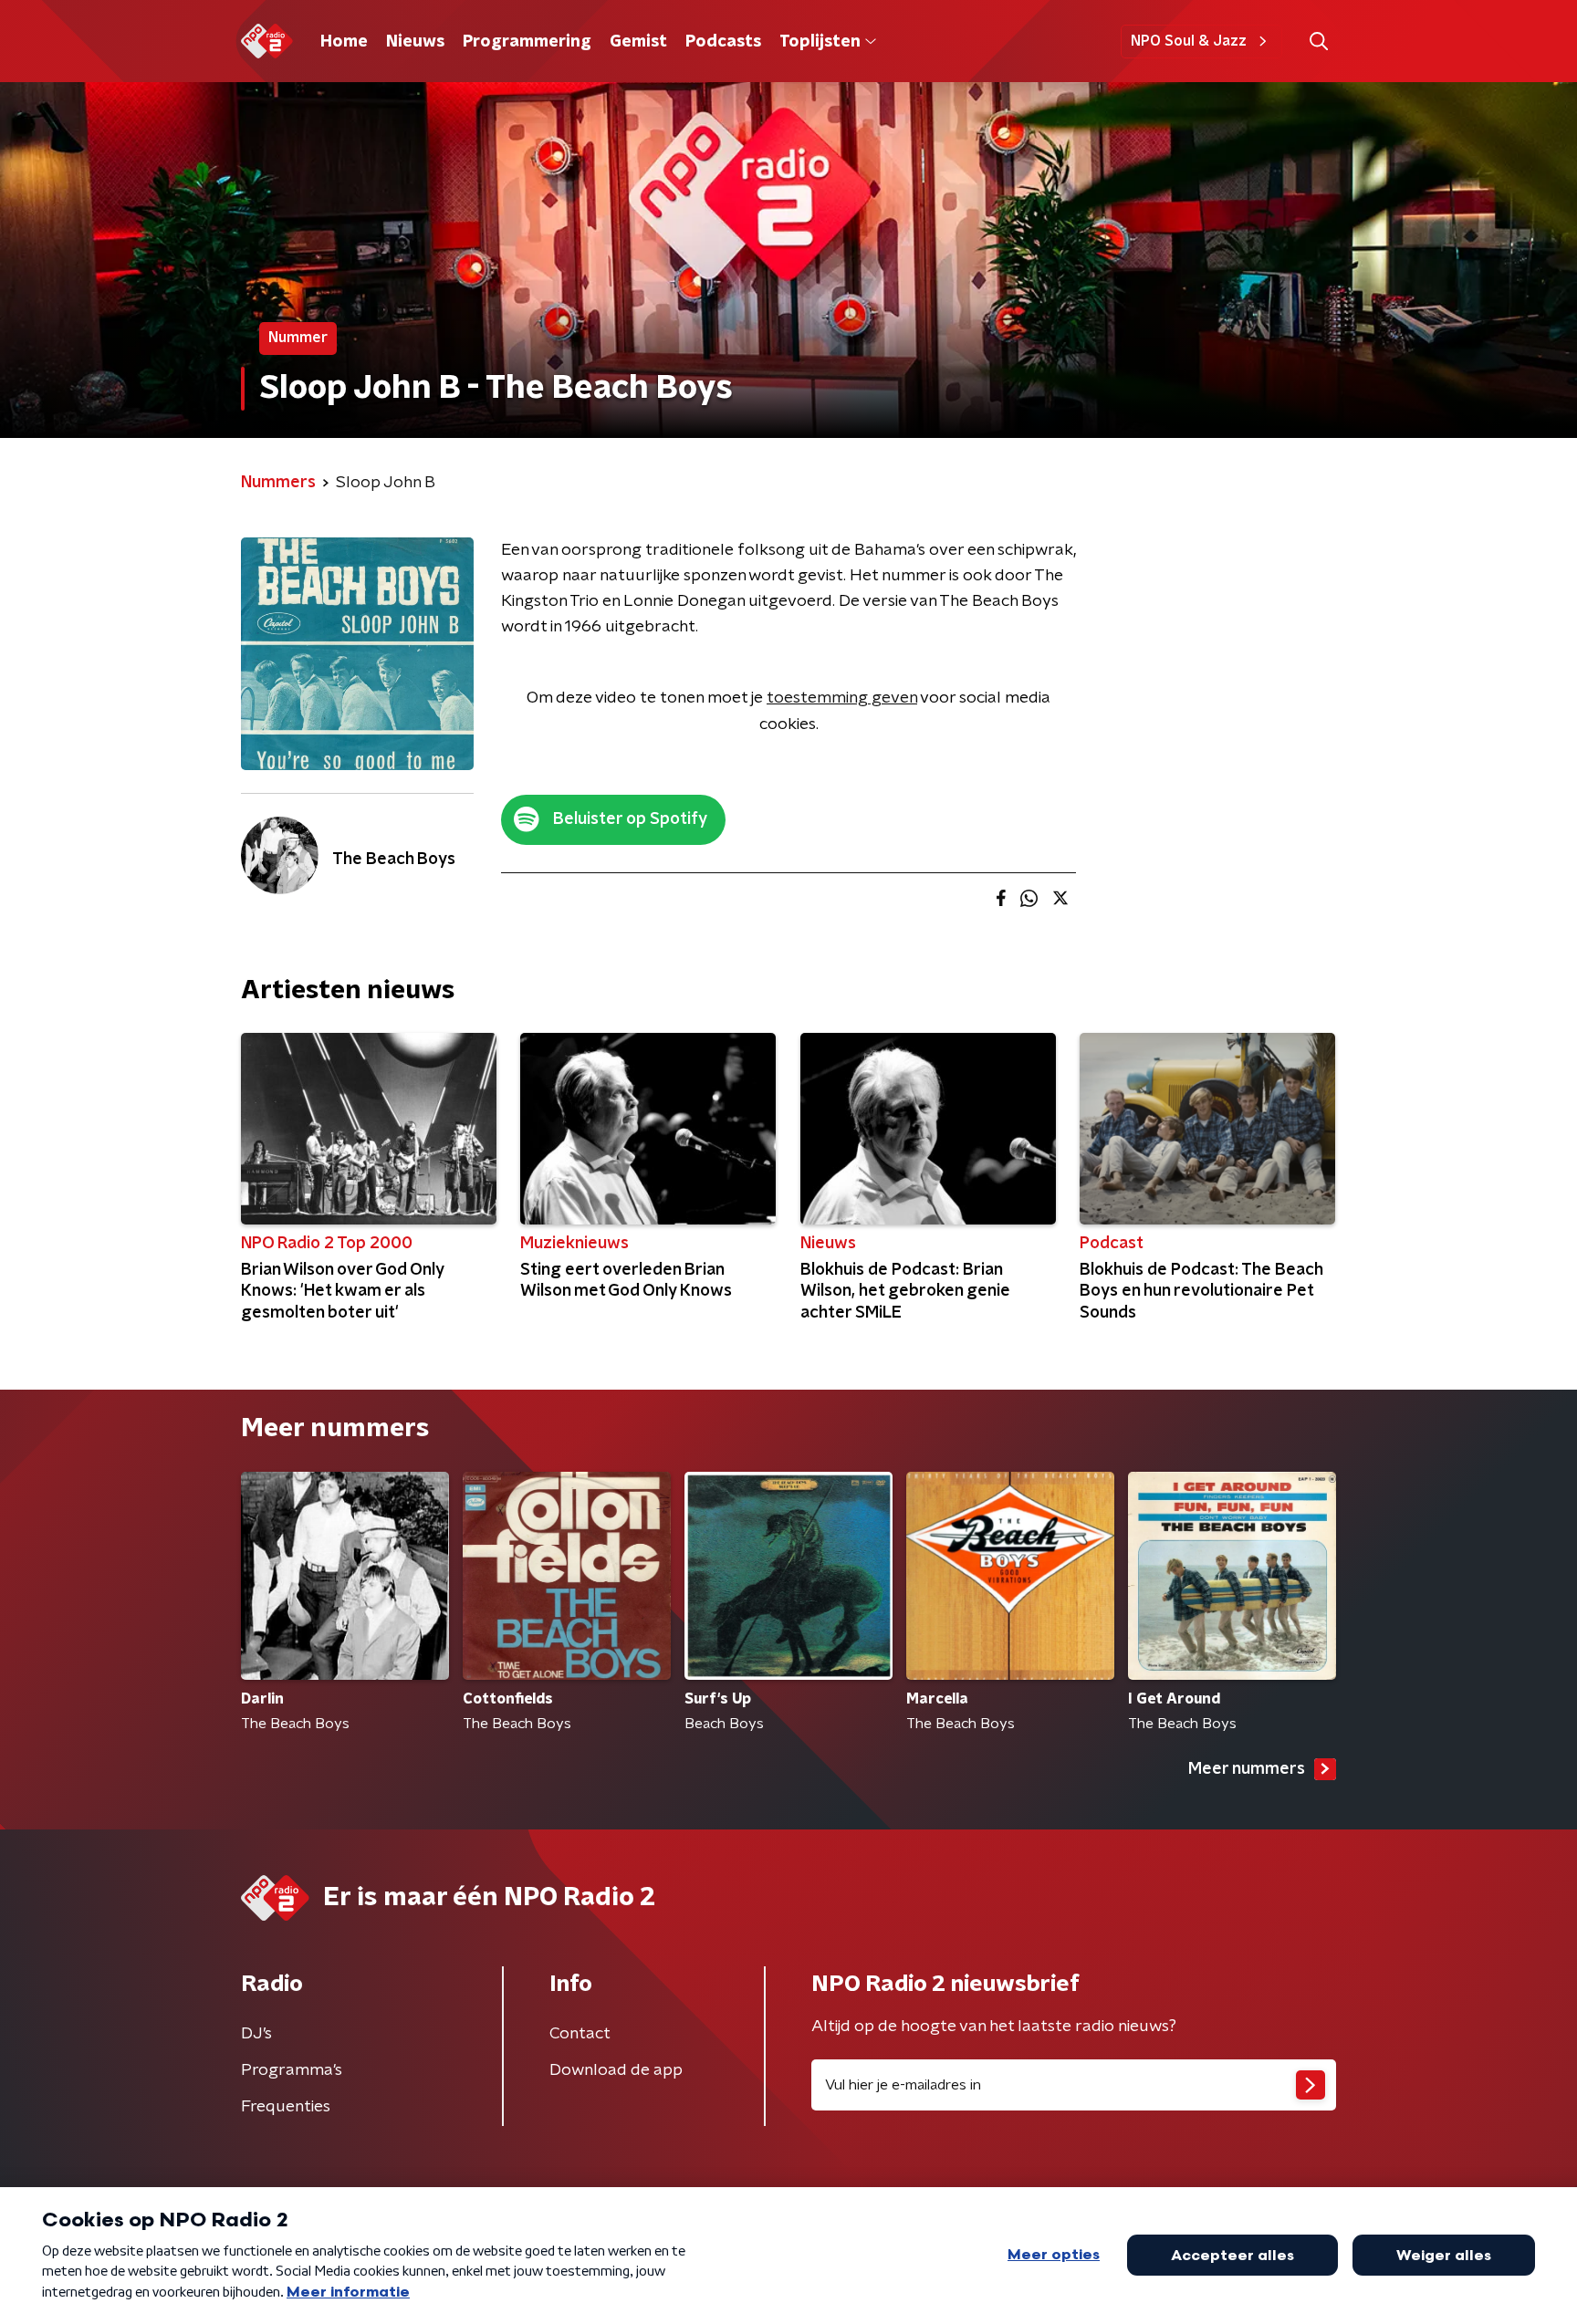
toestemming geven (842, 698)
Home (344, 42)
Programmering (527, 42)
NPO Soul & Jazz (1189, 41)
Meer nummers (1247, 1769)
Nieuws (415, 42)
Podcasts (723, 42)
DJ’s (256, 2034)
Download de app (616, 2070)
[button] (1318, 42)
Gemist (638, 42)
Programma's (292, 2070)
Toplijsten (820, 42)
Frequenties (286, 2107)
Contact (580, 2034)
